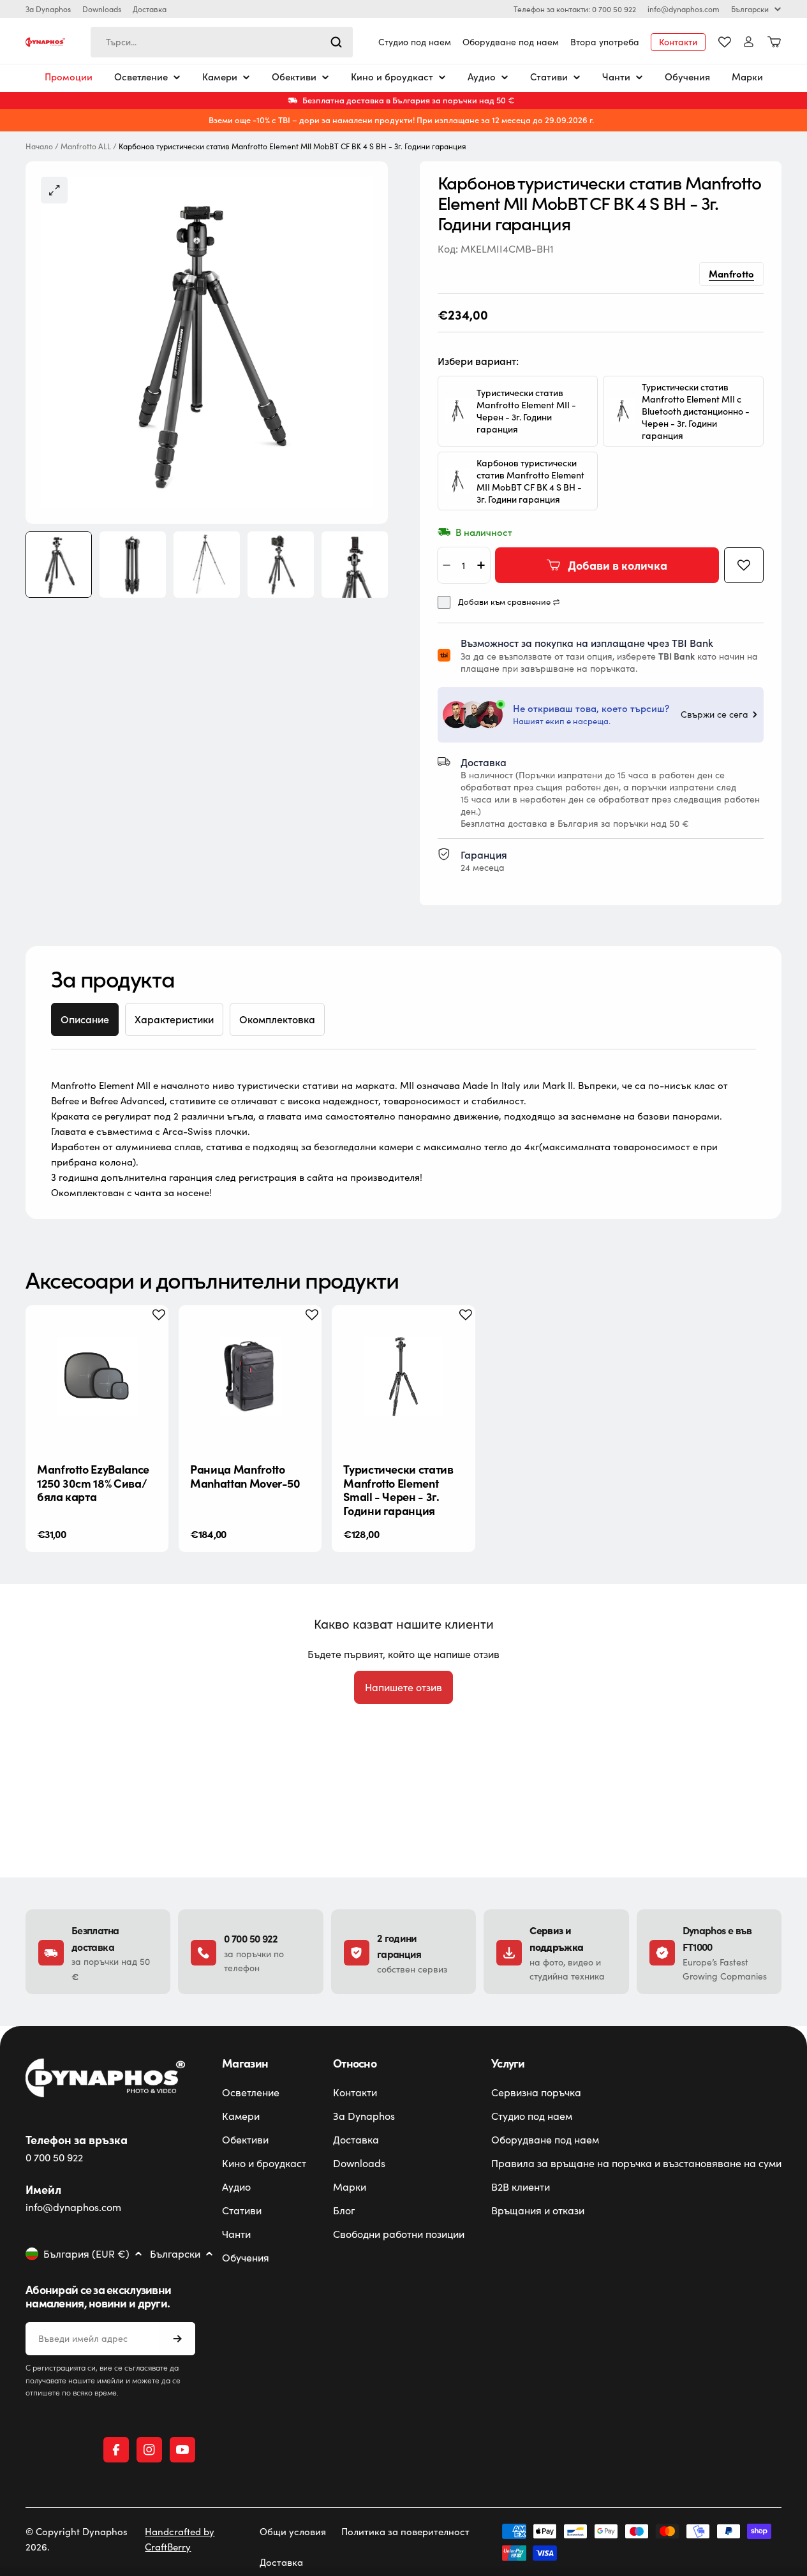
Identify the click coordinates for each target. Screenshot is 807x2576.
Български (750, 9)
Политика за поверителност (405, 2531)
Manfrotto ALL (86, 146)
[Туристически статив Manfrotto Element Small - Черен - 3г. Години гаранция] (403, 1377)
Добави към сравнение (504, 602)
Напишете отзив (403, 1687)
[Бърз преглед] (149, 1335)
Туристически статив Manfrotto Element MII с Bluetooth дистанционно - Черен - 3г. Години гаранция (696, 411)
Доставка (150, 9)
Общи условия (293, 2531)
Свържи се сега (714, 714)
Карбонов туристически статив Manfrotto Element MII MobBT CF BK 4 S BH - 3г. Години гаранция (530, 481)
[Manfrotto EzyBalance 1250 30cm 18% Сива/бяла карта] (97, 1377)
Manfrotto (731, 273)
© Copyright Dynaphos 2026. (77, 2539)
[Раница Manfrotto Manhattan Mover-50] (250, 1377)
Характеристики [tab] (174, 1019)
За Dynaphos (48, 9)
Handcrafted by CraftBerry (180, 2539)
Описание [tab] (85, 1019)
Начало (39, 146)
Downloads (102, 9)
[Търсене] (336, 42)
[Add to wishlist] (744, 565)
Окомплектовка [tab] (277, 1019)
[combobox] (222, 42)
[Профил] (749, 42)
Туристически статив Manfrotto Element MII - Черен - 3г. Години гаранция (526, 411)
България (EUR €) (86, 2254)
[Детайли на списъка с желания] (725, 42)
